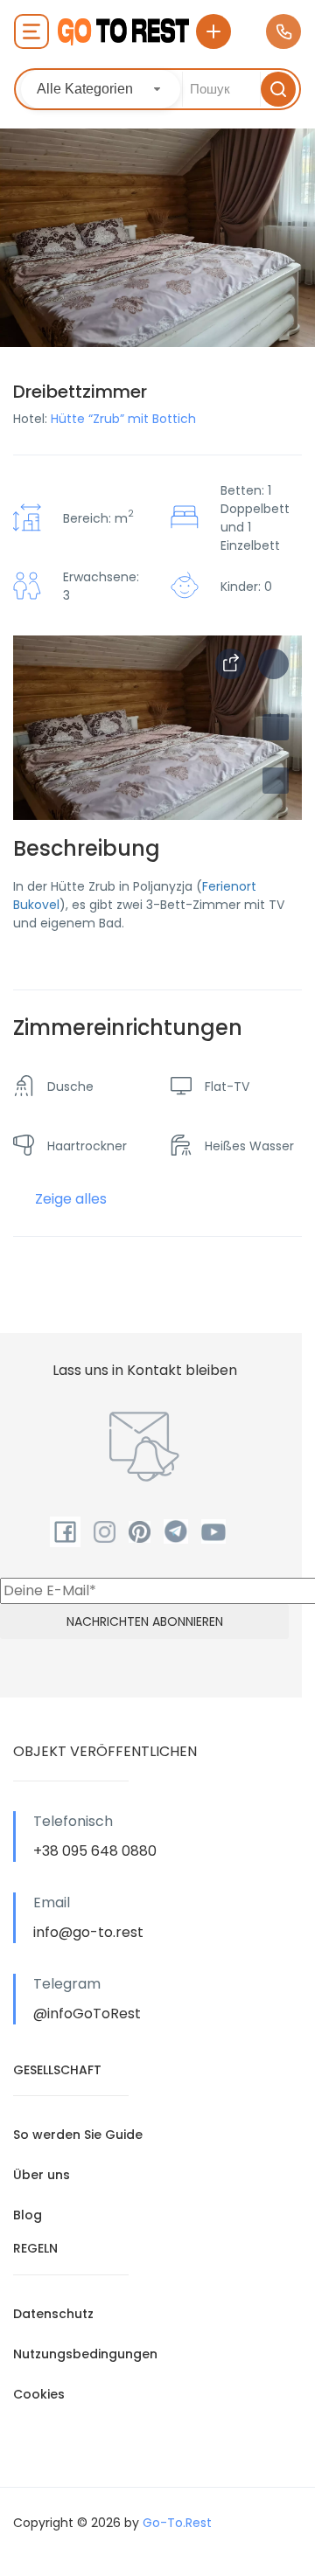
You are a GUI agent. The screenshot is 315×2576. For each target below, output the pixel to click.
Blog (28, 2215)
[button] (276, 781)
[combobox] (101, 89)
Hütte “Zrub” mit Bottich (123, 419)
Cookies (39, 2394)
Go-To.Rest (177, 2523)
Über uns (42, 2175)
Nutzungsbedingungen (85, 2354)
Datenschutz (53, 2314)
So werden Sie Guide (78, 2135)
